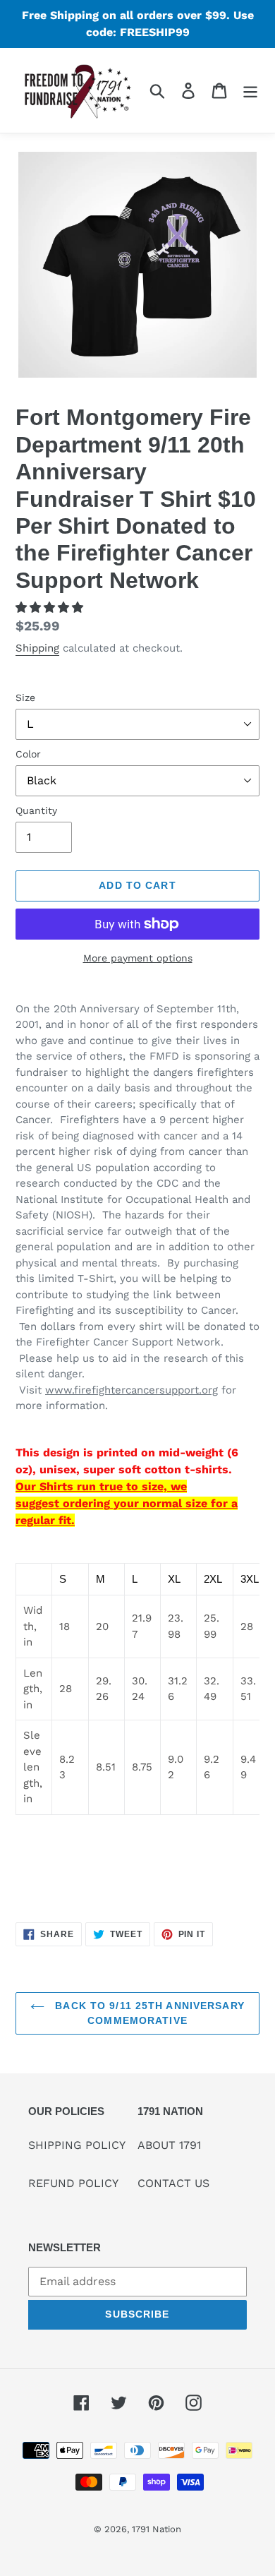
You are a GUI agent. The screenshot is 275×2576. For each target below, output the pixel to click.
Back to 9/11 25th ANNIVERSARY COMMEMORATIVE (148, 2013)
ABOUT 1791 (169, 2145)
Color (28, 754)
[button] (51, 607)
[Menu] (250, 91)
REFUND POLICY (73, 2183)
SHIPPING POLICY (77, 2145)
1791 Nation (157, 2529)
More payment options (138, 958)
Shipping (37, 648)
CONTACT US (173, 2183)
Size (25, 697)
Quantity (36, 810)
